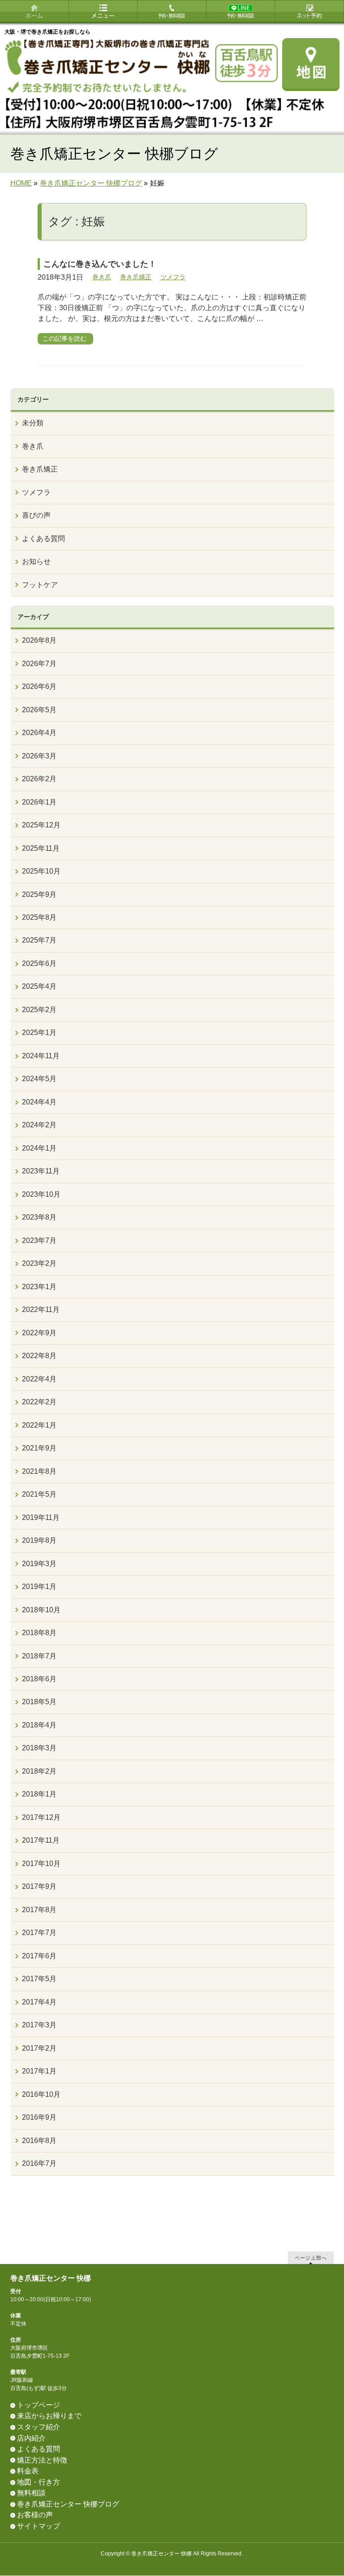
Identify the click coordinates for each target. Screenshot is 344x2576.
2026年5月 (39, 710)
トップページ (39, 2405)
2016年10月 (41, 2094)
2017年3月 (39, 2025)
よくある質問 (43, 539)
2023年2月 (39, 1263)
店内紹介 (31, 2438)
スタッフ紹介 (39, 2427)
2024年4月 (39, 1102)
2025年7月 (39, 940)
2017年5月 (39, 1979)
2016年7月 (39, 2163)
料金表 (28, 2471)
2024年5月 (39, 1079)
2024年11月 (41, 1056)
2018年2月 (39, 1771)
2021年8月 (39, 1471)
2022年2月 (39, 1402)
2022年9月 (39, 1333)
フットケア (40, 585)
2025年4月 (39, 986)
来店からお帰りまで (49, 2416)
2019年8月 (39, 1540)
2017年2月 (39, 2048)
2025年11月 (41, 848)
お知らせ (36, 561)
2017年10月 (41, 1864)
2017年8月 (39, 1910)
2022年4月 (39, 1379)
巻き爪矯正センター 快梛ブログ (68, 2504)
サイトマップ (39, 2526)
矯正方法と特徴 (42, 2460)
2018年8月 (39, 1633)
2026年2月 (39, 779)
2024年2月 (39, 1125)
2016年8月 (39, 2141)
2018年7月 (39, 1656)
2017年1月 (39, 2071)
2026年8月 (39, 640)
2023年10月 (41, 1194)
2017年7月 (39, 1933)
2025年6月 (39, 963)
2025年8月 (39, 917)
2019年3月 (39, 1564)
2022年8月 (39, 1356)
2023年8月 (39, 1217)
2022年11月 (41, 1310)
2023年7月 (39, 1240)
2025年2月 (39, 1010)
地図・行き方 (39, 2482)
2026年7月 (39, 664)
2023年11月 (41, 1171)
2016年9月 (39, 2117)
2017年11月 (41, 1840)
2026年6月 (39, 686)
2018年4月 (39, 1725)
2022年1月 (39, 1425)
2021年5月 (39, 1494)
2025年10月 (41, 871)
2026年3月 (39, 756)
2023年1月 (39, 1287)
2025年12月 (41, 825)
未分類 (33, 423)
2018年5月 (39, 1702)
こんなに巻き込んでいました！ (100, 264)
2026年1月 (39, 802)
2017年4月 (39, 2002)
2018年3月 (39, 1748)
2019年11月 (41, 1517)
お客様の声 (35, 2515)
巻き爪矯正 (136, 277)
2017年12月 (41, 1817)
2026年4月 (39, 733)
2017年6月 (39, 1956)
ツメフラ (173, 277)
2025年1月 (39, 1033)
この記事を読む (64, 338)
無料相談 (31, 2493)
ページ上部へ (311, 2258)
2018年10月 (41, 1610)
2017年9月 (39, 1886)
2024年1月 (39, 1148)
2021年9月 (39, 1448)
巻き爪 (102, 277)
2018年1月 (39, 1794)
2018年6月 (39, 1679)
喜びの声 (36, 515)
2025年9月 (39, 894)
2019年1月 (39, 1587)
